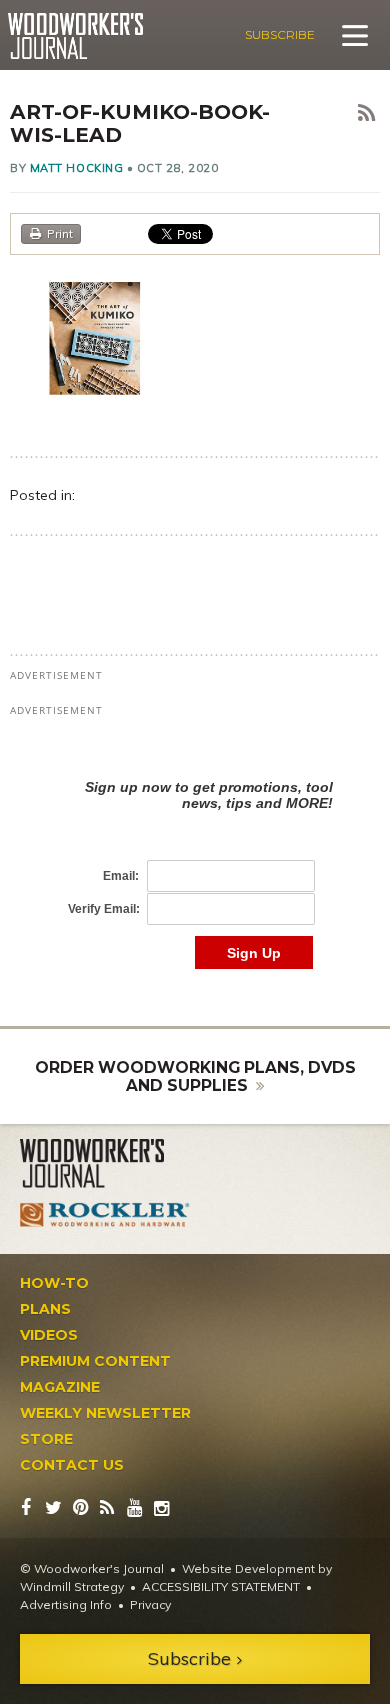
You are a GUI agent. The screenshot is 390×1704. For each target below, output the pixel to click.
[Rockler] (105, 1214)
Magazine (60, 1387)
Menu (355, 35)
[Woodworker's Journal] (105, 1164)
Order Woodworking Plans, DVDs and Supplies (195, 1076)
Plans (45, 1309)
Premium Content (95, 1361)
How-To (54, 1283)
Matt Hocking (77, 168)
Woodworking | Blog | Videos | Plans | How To (75, 36)
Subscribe (280, 34)
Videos (49, 1335)
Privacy (150, 1604)
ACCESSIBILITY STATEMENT (221, 1586)
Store (46, 1439)
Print (60, 233)
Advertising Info (66, 1604)
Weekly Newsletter (105, 1413)
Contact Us (72, 1465)
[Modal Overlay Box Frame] (195, 853)
